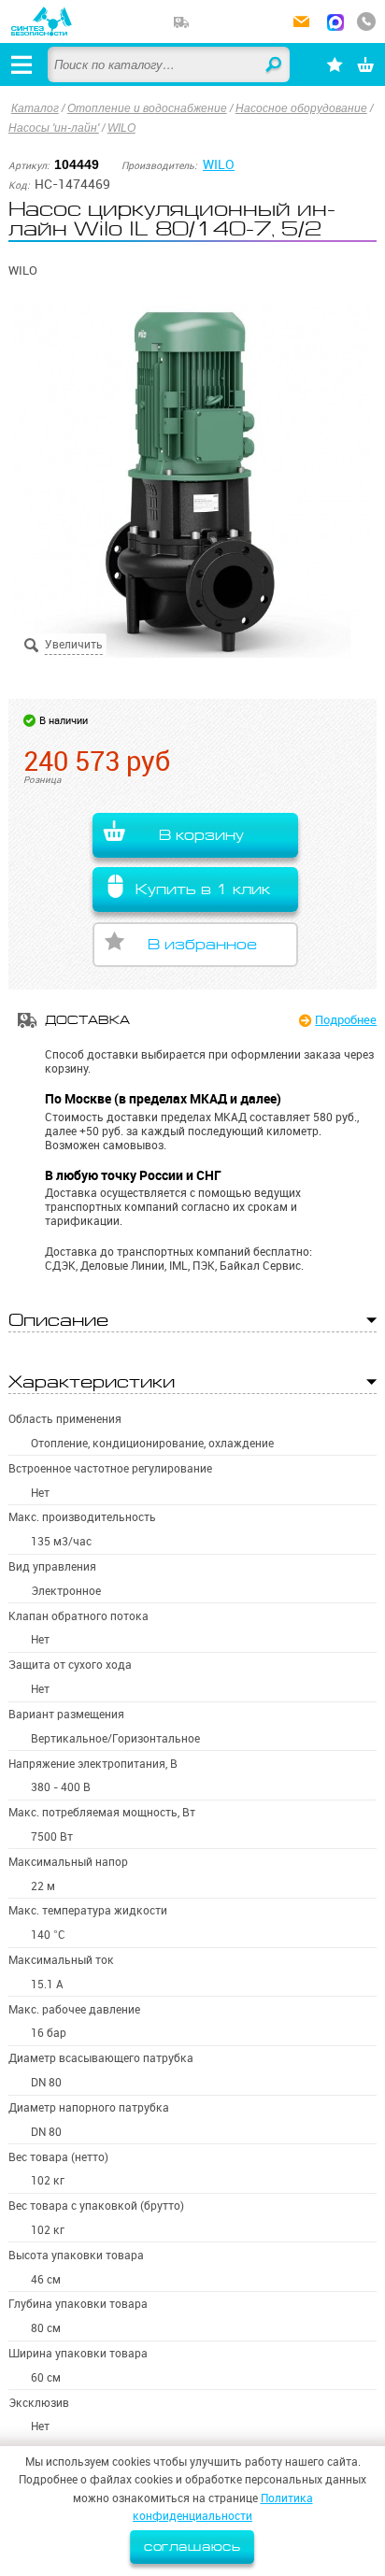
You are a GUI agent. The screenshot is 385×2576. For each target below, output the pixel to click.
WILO (121, 128)
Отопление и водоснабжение (147, 108)
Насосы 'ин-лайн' (54, 128)
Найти (275, 65)
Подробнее (346, 1019)
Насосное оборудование (301, 108)
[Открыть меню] (21, 64)
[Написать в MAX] (335, 24)
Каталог (35, 108)
